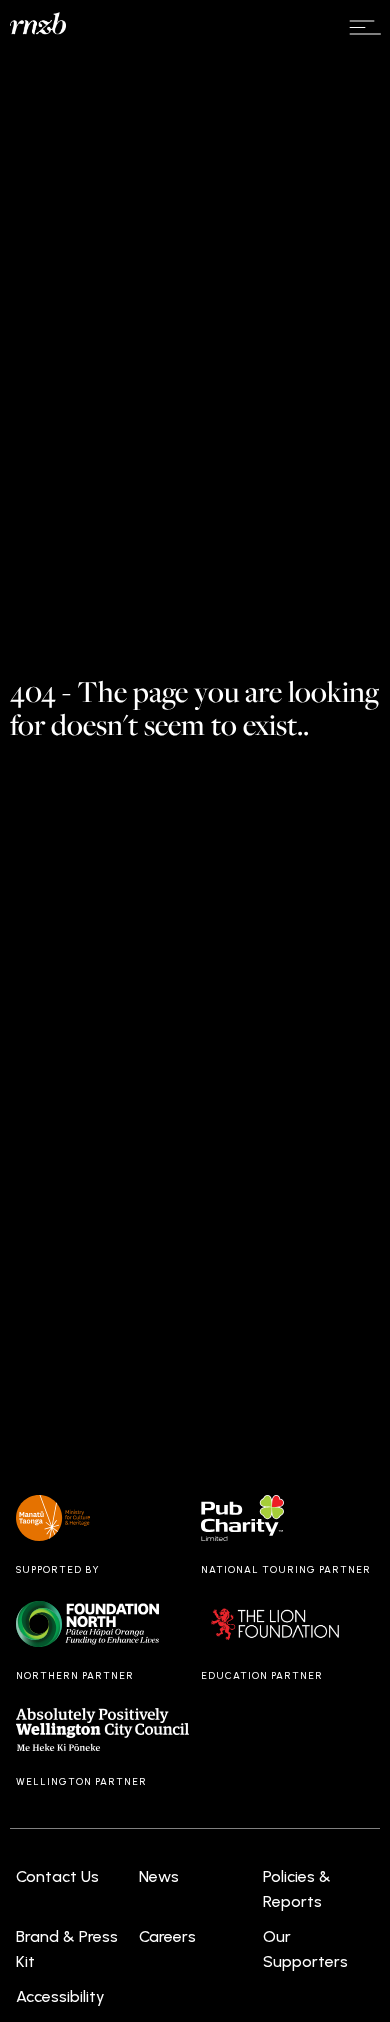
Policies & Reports (297, 1889)
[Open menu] (365, 27)
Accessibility (60, 1996)
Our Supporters (305, 1949)
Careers (167, 1936)
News (159, 1876)
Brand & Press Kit (67, 1949)
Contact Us (57, 1876)
